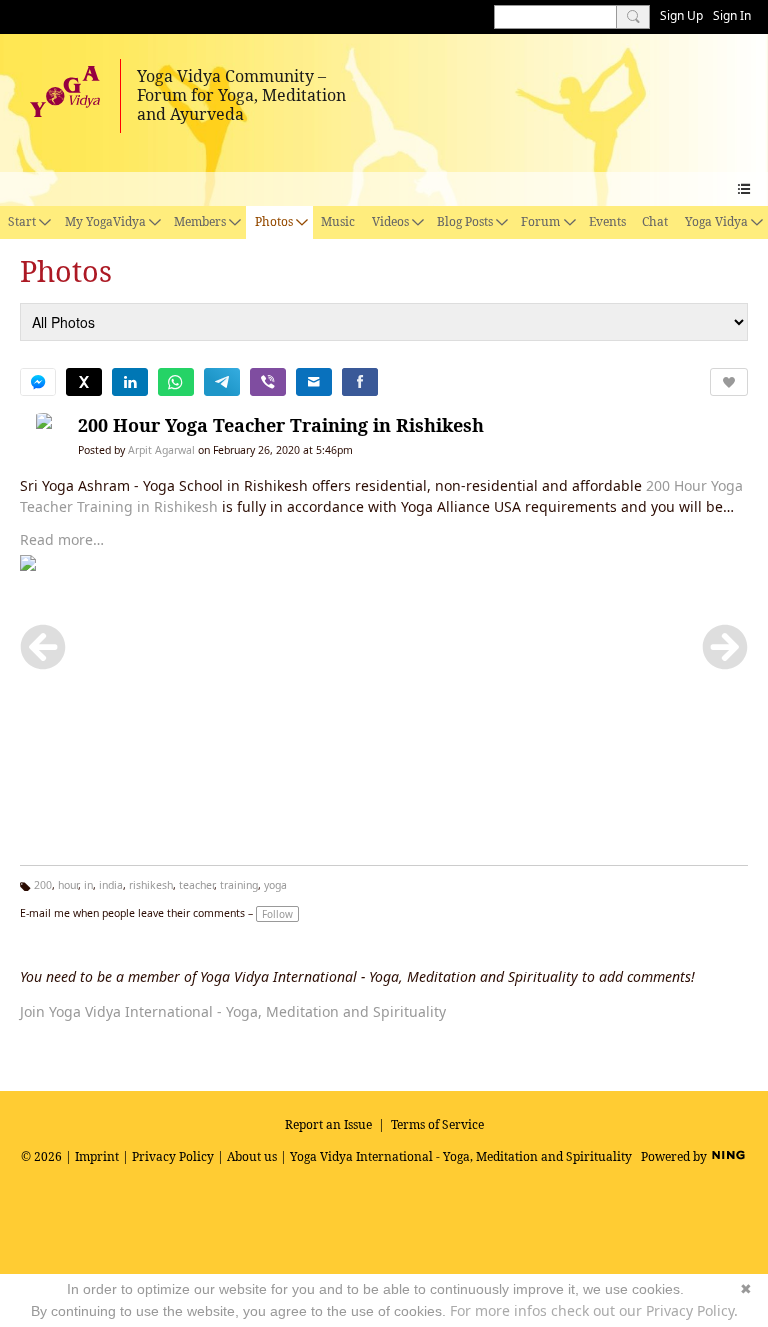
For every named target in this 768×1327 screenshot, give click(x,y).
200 (43, 885)
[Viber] (268, 382)
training (239, 885)
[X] (84, 382)
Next (725, 647)
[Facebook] (360, 382)
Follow (277, 914)
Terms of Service (437, 1124)
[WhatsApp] (176, 382)
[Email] (314, 382)
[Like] (729, 382)
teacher (196, 885)
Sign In (732, 15)
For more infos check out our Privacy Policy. (594, 1310)
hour (68, 885)
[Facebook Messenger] (38, 382)
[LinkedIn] (130, 382)
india (111, 885)
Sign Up (681, 15)
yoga (275, 885)
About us (252, 1156)
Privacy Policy (173, 1156)
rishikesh (151, 885)
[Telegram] (222, 382)
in (88, 885)
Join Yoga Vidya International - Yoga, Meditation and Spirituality (233, 1011)
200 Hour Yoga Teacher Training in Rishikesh (281, 425)
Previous (43, 647)
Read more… (62, 539)
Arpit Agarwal (161, 450)
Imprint (97, 1156)
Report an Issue (328, 1124)
